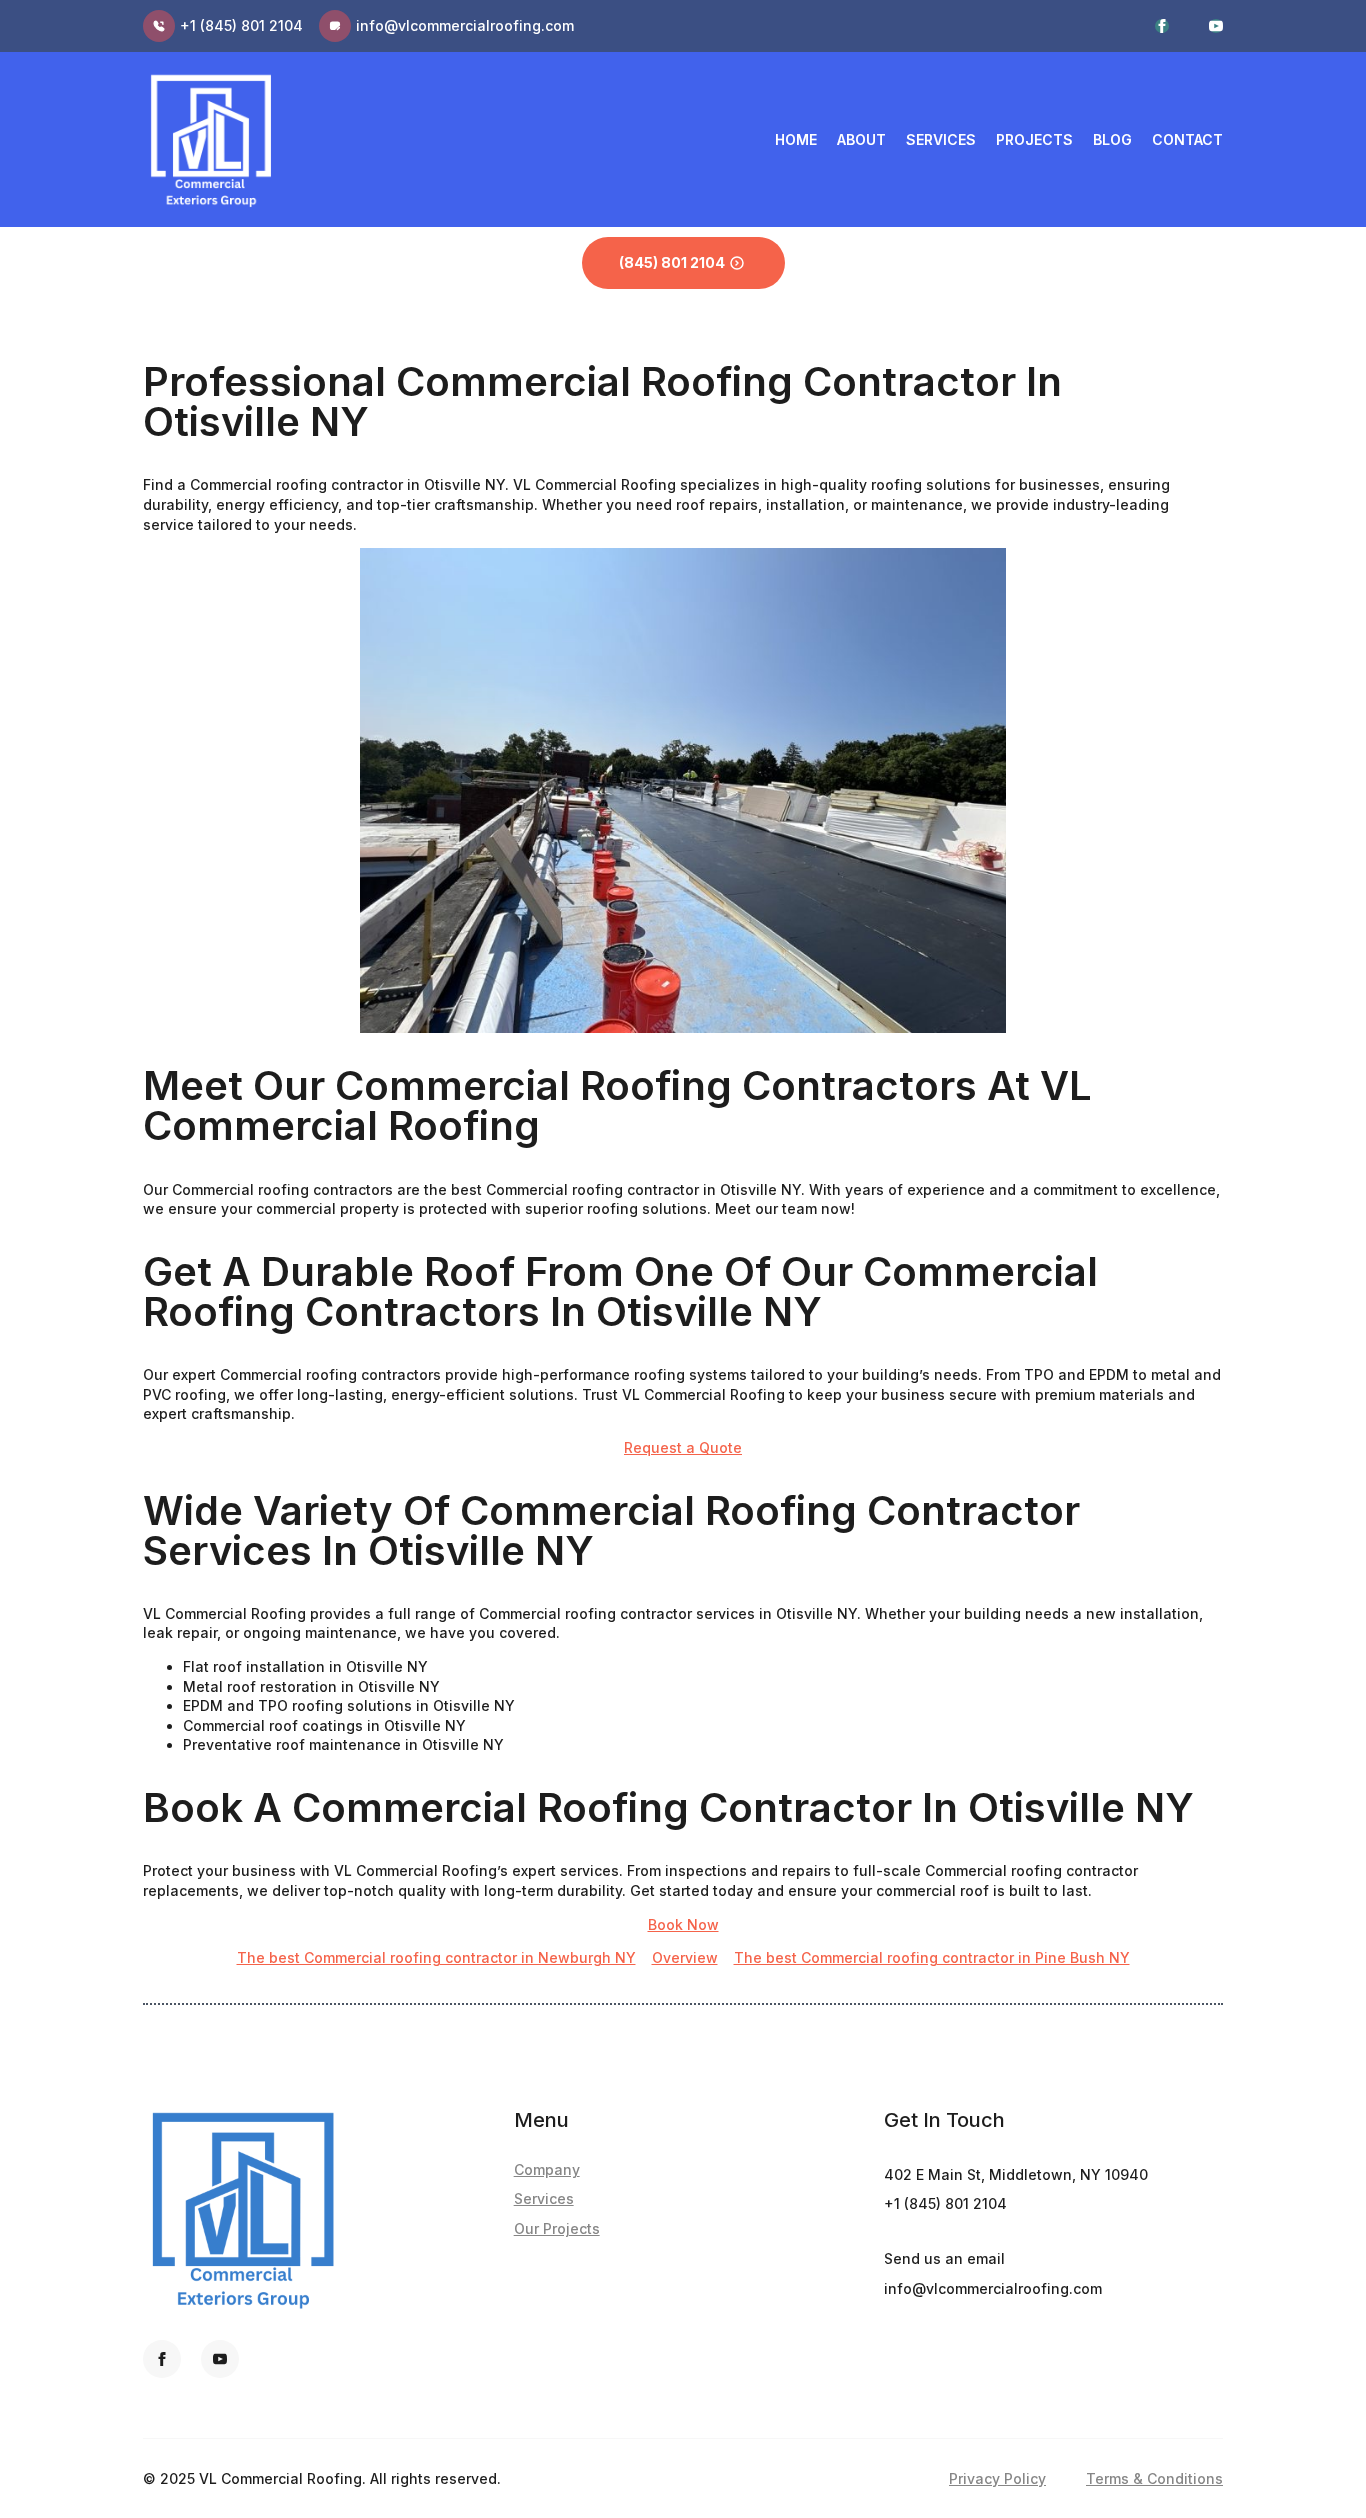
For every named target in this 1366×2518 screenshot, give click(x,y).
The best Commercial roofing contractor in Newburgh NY (436, 1957)
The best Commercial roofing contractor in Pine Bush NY (932, 1957)
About (861, 139)
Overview (685, 1957)
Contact (1187, 139)
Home (796, 139)
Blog (1112, 139)
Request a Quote (683, 1447)
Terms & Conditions (1154, 2478)
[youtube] (1216, 26)
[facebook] (1162, 26)
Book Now (683, 1924)
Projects (1034, 139)
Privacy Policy (997, 2478)
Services (941, 139)
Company (547, 2169)
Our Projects (557, 2228)
